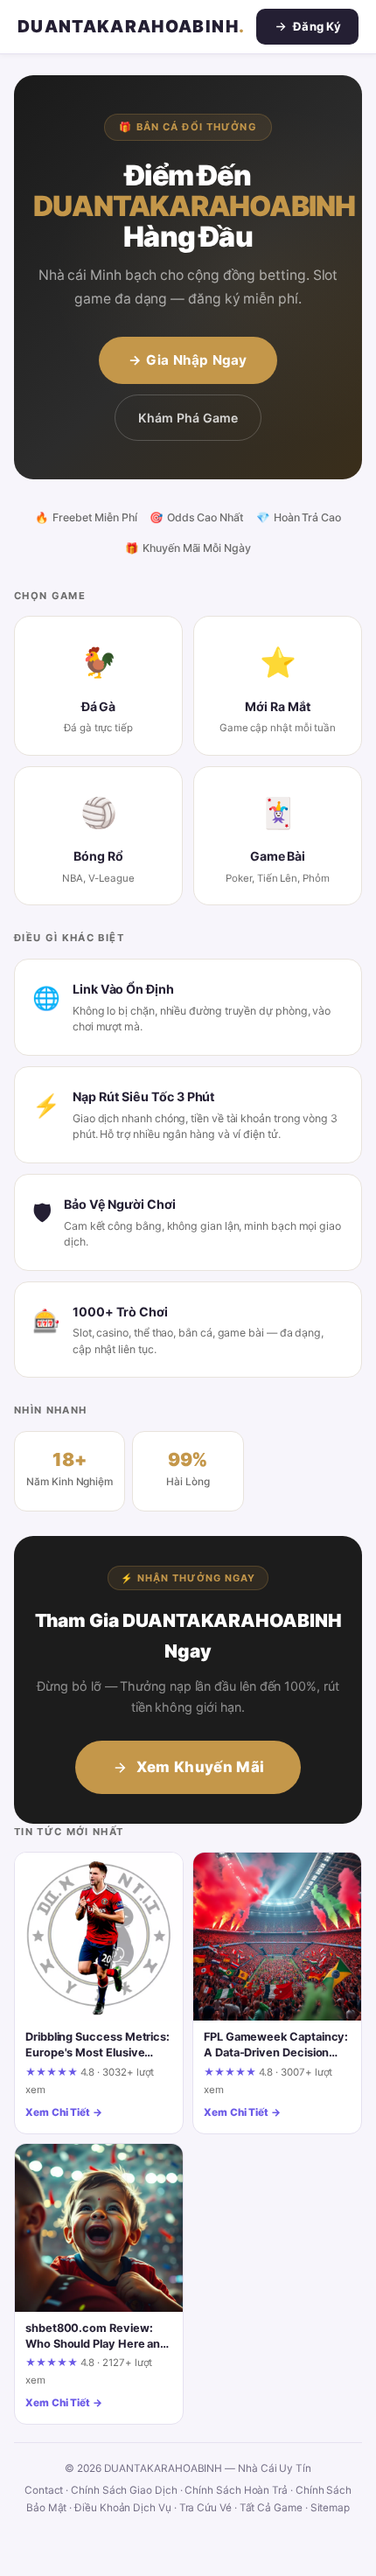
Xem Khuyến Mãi (201, 1767)
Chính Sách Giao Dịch (124, 2490)
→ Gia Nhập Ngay (188, 360)
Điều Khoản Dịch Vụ (123, 2508)
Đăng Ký (317, 26)
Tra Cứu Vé (205, 2508)
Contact (44, 2490)
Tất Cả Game (271, 2508)
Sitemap (330, 2508)
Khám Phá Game (188, 418)
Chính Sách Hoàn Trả (236, 2490)
